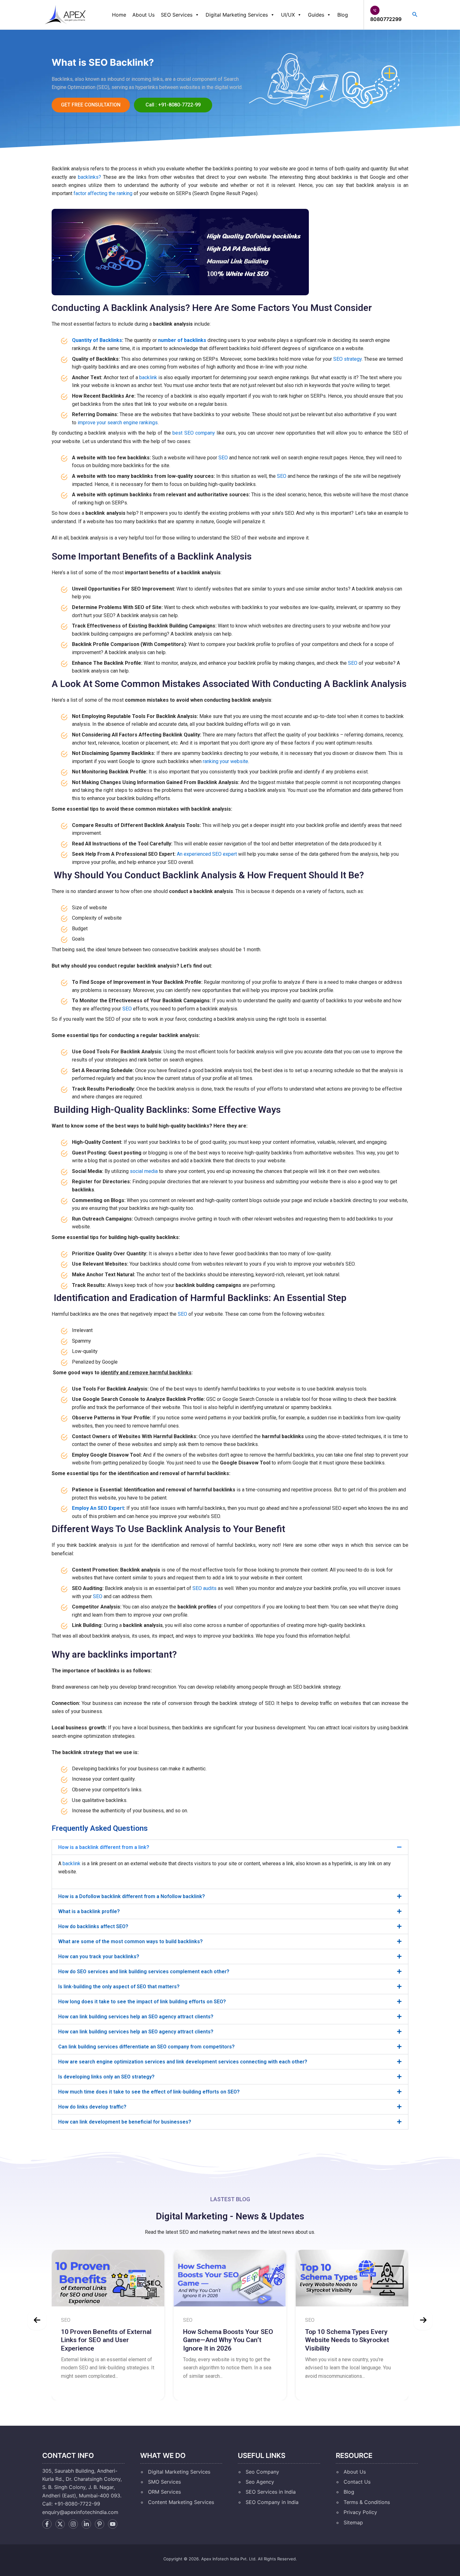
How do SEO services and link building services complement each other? (144, 1972)
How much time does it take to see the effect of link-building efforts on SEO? (149, 2092)
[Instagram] (73, 2524)
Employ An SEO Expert (98, 1508)
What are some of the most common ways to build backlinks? (130, 1941)
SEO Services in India (271, 2492)
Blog (343, 15)
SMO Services (164, 2482)
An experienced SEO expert (207, 854)
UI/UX (288, 15)
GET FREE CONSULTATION (91, 105)
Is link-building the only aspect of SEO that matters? (119, 1987)
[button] (230, 1847)
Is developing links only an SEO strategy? (106, 2077)
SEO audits (204, 1588)
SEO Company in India (272, 2502)
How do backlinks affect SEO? (93, 1926)
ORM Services (164, 2492)
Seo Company (262, 2472)
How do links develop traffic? (92, 2107)
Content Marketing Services (181, 2502)
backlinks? (89, 177)
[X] (60, 2524)
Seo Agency (260, 2482)
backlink (148, 377)
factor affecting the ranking (103, 193)
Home (119, 15)
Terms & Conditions (367, 2502)
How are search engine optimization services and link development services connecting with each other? (183, 2062)
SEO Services (177, 15)
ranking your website (225, 761)
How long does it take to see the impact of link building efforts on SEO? (142, 2002)
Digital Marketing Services (237, 15)
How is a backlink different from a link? (104, 1847)
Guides (316, 15)
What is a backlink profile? (89, 1911)
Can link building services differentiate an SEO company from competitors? (146, 2047)
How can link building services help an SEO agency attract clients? (136, 2017)
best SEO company (194, 433)
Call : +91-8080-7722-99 (173, 105)
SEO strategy (348, 359)
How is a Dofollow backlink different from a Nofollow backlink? (132, 1896)
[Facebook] (47, 2524)
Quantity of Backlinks (97, 340)
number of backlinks (182, 340)
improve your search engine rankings (118, 423)
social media (144, 1171)
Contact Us (357, 2482)
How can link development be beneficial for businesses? (125, 2122)
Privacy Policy (360, 2512)
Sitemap (353, 2522)
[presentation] (37, 2320)
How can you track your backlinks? (99, 1957)
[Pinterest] (100, 2524)
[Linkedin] (86, 2524)
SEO (223, 458)
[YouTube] (113, 2524)
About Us (143, 15)
